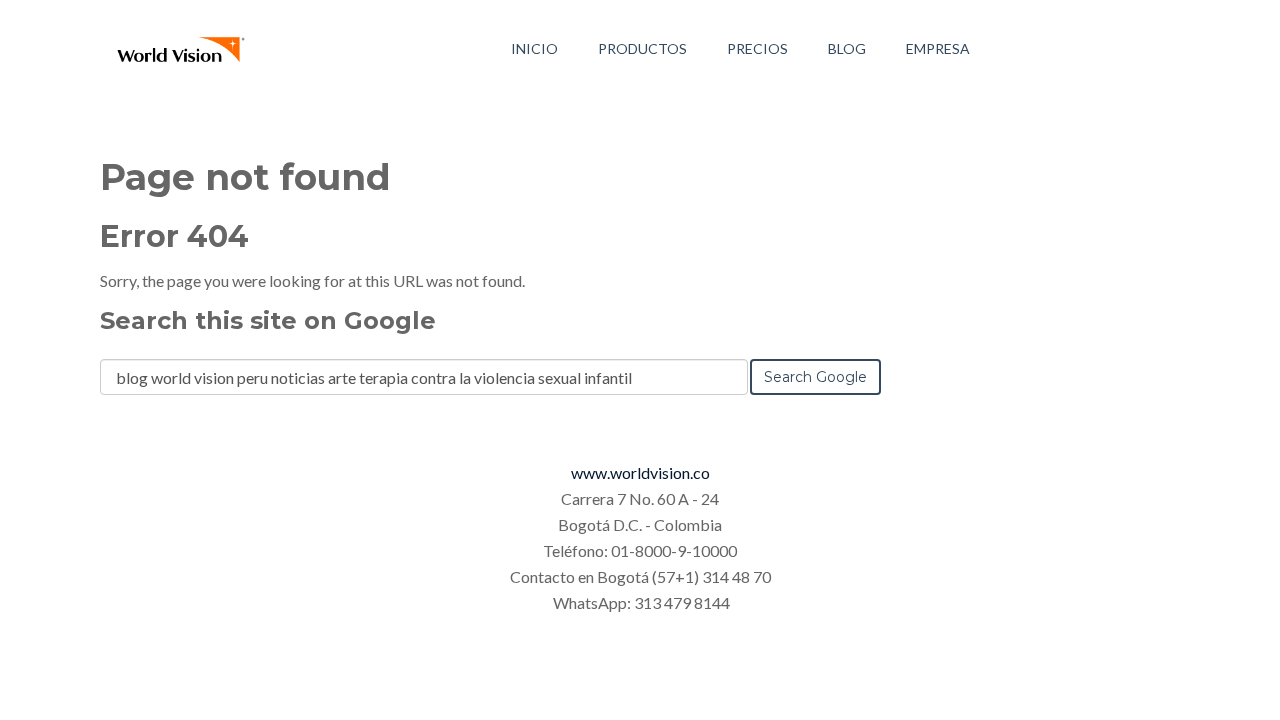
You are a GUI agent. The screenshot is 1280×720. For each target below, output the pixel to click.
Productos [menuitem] (642, 48)
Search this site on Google (268, 320)
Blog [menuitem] (847, 48)
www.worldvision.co (640, 472)
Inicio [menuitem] (534, 48)
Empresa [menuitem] (938, 48)
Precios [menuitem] (757, 48)
